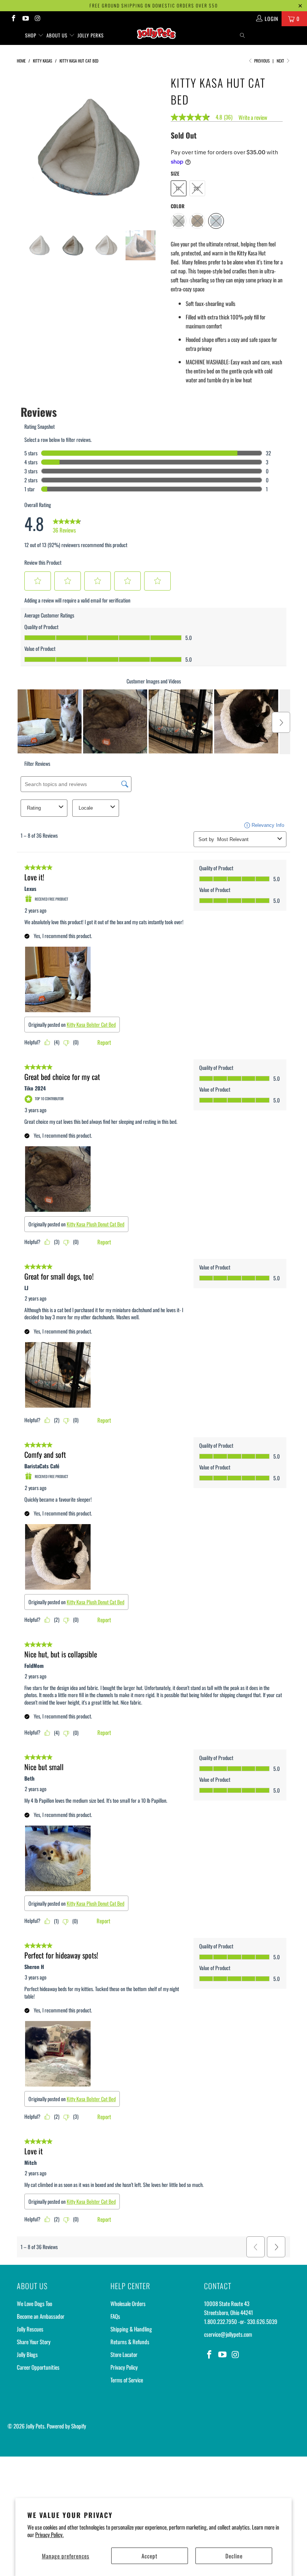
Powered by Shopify (66, 2426)
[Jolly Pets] (157, 36)
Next (281, 61)
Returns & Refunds (130, 2342)
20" (197, 188)
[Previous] (25, 146)
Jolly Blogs (27, 2354)
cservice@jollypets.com (228, 2334)
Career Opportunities (38, 2367)
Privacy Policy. (49, 2534)
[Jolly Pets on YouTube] (25, 19)
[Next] (156, 146)
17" (179, 188)
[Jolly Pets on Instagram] (37, 19)
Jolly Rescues (30, 2329)
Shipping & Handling (131, 2329)
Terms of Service (127, 2380)
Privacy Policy (124, 2367)
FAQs (115, 2316)
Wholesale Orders (128, 2303)
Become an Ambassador (41, 2316)
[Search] (243, 35)
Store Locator (124, 2354)
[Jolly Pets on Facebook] (13, 19)
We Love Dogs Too (34, 2303)
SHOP (31, 35)
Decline (234, 2556)
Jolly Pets (35, 2426)
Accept (150, 2556)
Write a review (253, 117)
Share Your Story (34, 2342)
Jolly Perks (91, 35)
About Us (58, 35)
